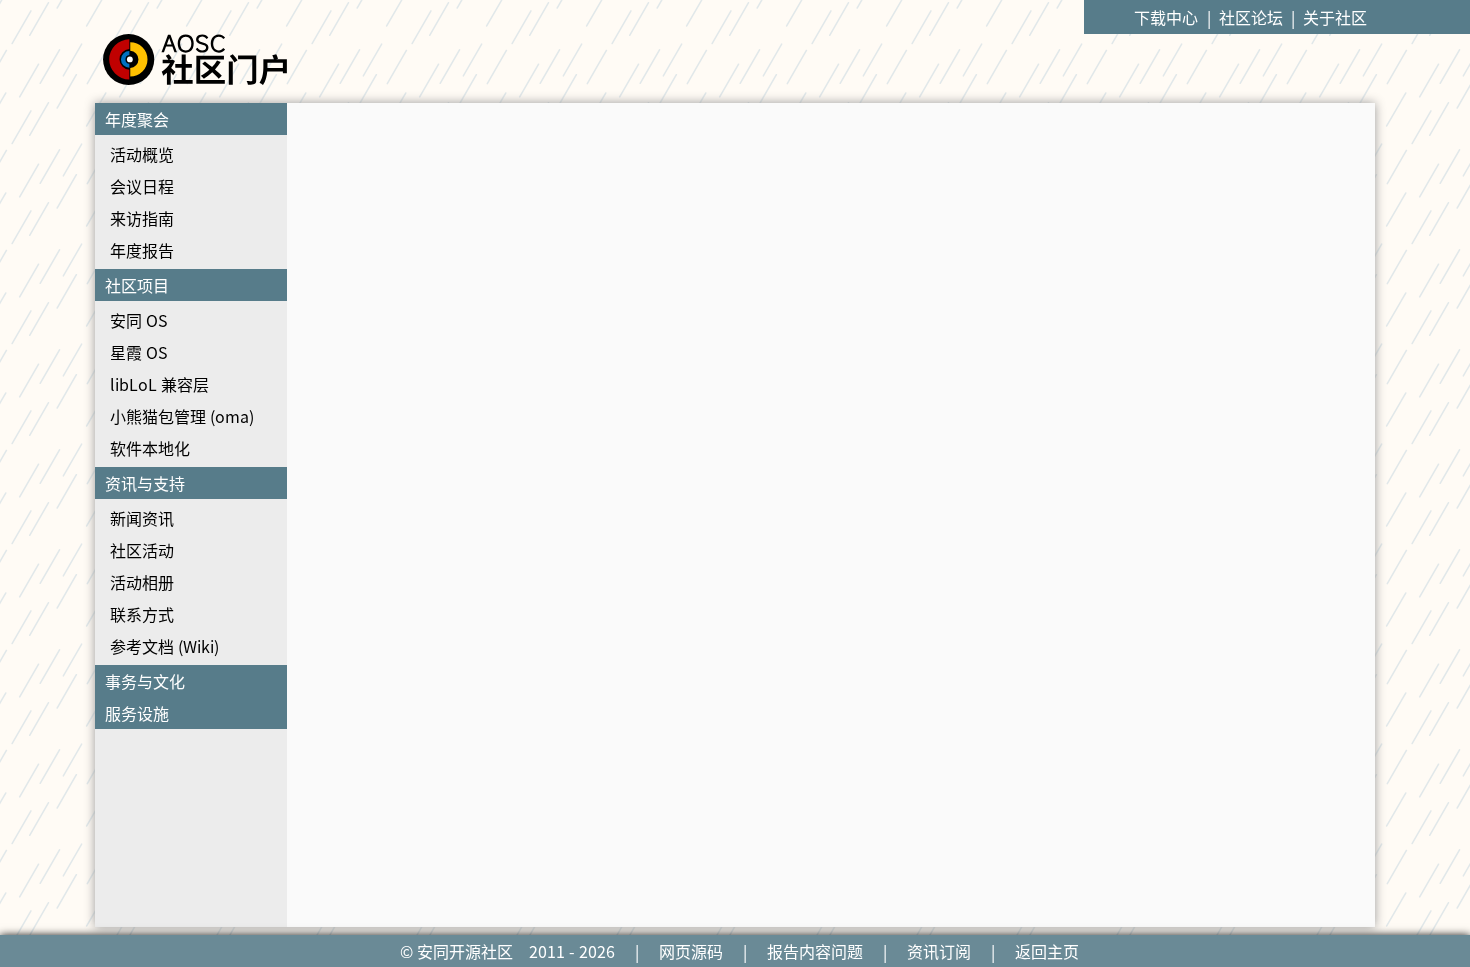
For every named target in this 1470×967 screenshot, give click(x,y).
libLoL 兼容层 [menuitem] (159, 384)
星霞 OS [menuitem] (139, 352)
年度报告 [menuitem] (142, 250)
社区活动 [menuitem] (142, 550)
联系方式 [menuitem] (142, 614)
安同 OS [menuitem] (139, 320)
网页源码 (691, 951)
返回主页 (1047, 951)
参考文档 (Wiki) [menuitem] (164, 646)
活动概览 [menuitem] (142, 154)
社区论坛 (1251, 17)
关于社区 (1335, 17)
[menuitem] (191, 186)
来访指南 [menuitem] (142, 218)
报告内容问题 (815, 951)
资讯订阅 (939, 951)
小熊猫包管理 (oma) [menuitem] (182, 416)
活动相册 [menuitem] (142, 582)
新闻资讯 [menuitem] (142, 518)
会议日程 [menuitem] (142, 186)
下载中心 (1166, 17)
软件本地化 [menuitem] (150, 448)
